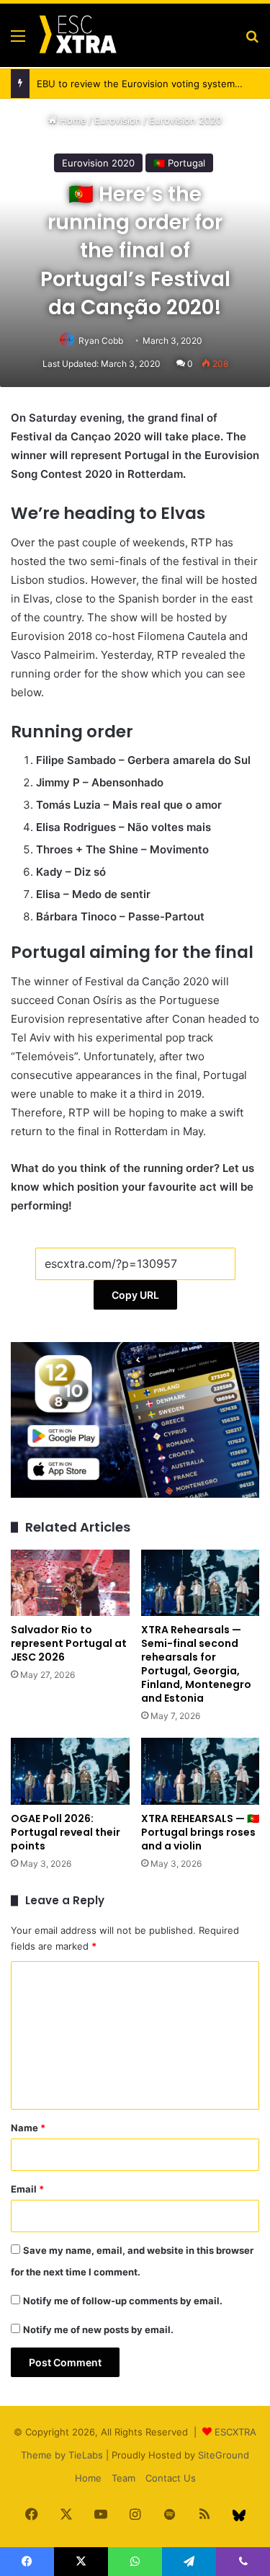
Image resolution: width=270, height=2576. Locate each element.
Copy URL (135, 1295)
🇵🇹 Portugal (179, 163)
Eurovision (118, 120)
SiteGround (224, 2455)
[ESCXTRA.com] (77, 35)
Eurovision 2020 (185, 120)
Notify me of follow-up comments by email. (123, 2301)
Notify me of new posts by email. (98, 2329)
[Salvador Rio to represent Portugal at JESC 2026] (70, 1583)
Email (27, 2189)
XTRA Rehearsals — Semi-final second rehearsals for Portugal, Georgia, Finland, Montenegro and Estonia (196, 1664)
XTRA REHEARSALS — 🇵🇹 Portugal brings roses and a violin (200, 1832)
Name (28, 2128)
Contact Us (171, 2478)
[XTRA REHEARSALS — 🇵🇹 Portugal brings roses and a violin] (201, 1771)
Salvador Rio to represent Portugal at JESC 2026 (69, 1643)
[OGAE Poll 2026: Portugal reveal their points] (70, 1771)
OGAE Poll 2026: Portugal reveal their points (66, 1832)
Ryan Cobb (101, 341)
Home (72, 120)
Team (123, 2478)
